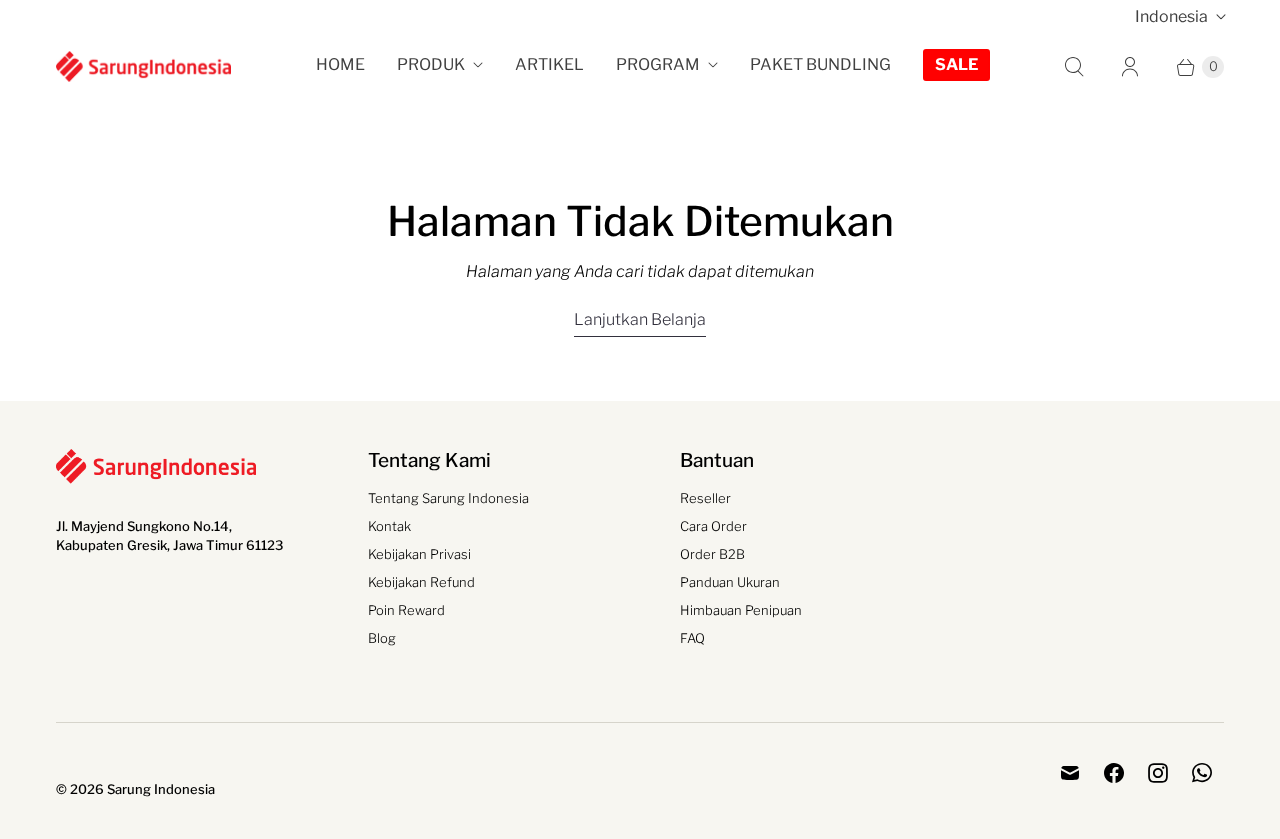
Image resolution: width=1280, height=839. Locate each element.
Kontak (389, 526)
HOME (340, 64)
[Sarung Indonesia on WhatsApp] (1202, 773)
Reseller (705, 498)
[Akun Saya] (1130, 67)
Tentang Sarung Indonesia (448, 498)
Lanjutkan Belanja (640, 319)
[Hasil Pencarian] (1074, 67)
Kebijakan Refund (421, 582)
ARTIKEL (549, 64)
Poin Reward (406, 610)
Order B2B (712, 554)
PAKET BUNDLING (820, 64)
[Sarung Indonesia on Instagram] (1158, 773)
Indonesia (1171, 16)
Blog (382, 638)
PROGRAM (658, 64)
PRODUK (431, 64)
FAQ (692, 638)
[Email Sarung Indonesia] (1070, 773)
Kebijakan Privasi (419, 554)
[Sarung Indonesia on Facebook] (1114, 773)
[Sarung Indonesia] (143, 66)
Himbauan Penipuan (741, 610)
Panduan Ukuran (730, 582)
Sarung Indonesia (161, 789)
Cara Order (713, 526)
